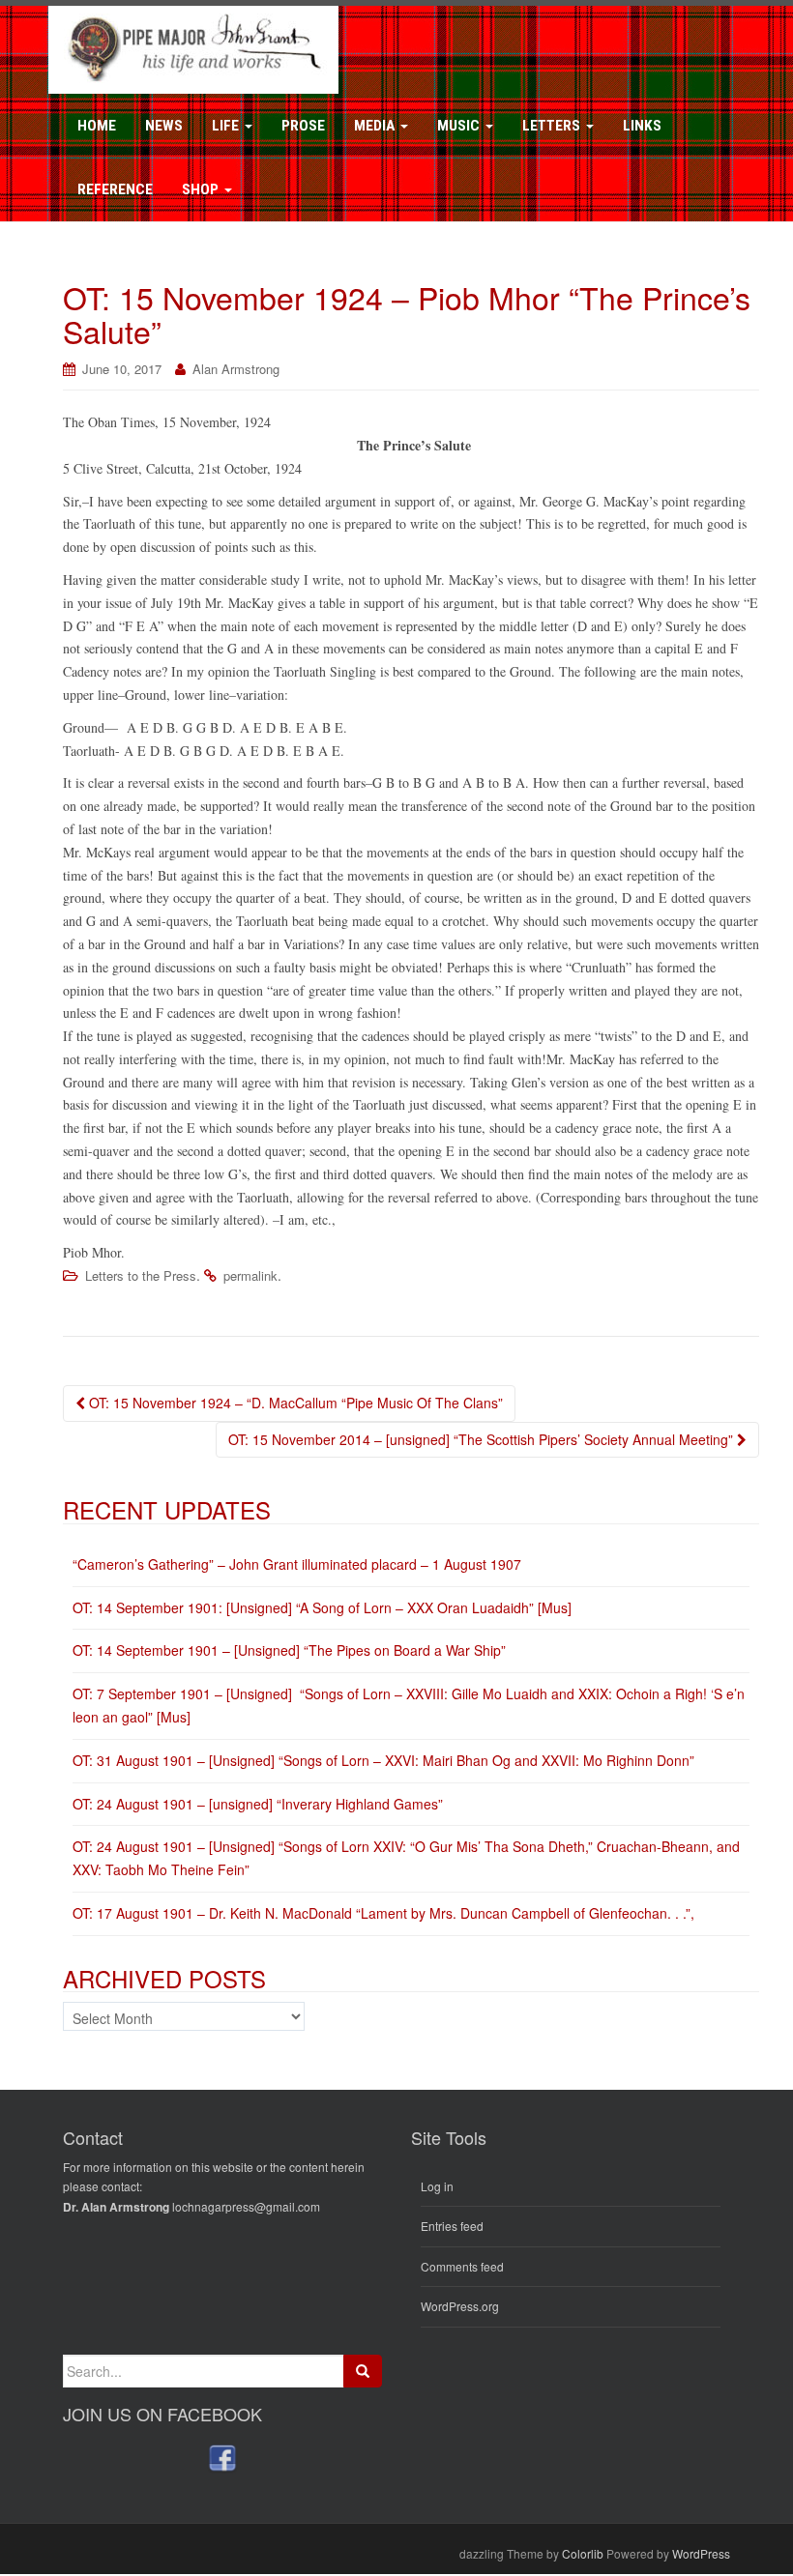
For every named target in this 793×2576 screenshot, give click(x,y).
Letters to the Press (141, 1275)
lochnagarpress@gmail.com (246, 2206)
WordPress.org (460, 2306)
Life (227, 126)
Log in (437, 2186)
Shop (202, 189)
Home (97, 126)
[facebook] (222, 2458)
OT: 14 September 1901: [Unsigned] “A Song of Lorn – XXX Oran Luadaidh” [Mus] (322, 1607)
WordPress (701, 2553)
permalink (250, 1275)
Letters (553, 126)
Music (460, 126)
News (164, 126)
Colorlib (583, 2553)
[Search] (363, 2371)
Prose (303, 126)
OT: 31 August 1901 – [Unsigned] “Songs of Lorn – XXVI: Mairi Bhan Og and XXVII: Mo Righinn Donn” (383, 1760)
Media (376, 126)
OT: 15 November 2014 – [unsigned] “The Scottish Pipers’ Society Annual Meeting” (483, 1439)
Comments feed (462, 2266)
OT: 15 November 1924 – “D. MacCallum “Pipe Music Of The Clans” (294, 1403)
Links (642, 126)
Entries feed (452, 2226)
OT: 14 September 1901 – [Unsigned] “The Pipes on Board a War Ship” (289, 1650)
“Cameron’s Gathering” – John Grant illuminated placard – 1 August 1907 (297, 1564)
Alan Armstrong (236, 369)
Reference (115, 189)
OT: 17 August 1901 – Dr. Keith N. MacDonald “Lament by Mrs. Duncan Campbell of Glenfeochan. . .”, (383, 1913)
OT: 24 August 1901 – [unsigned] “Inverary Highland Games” (258, 1804)
